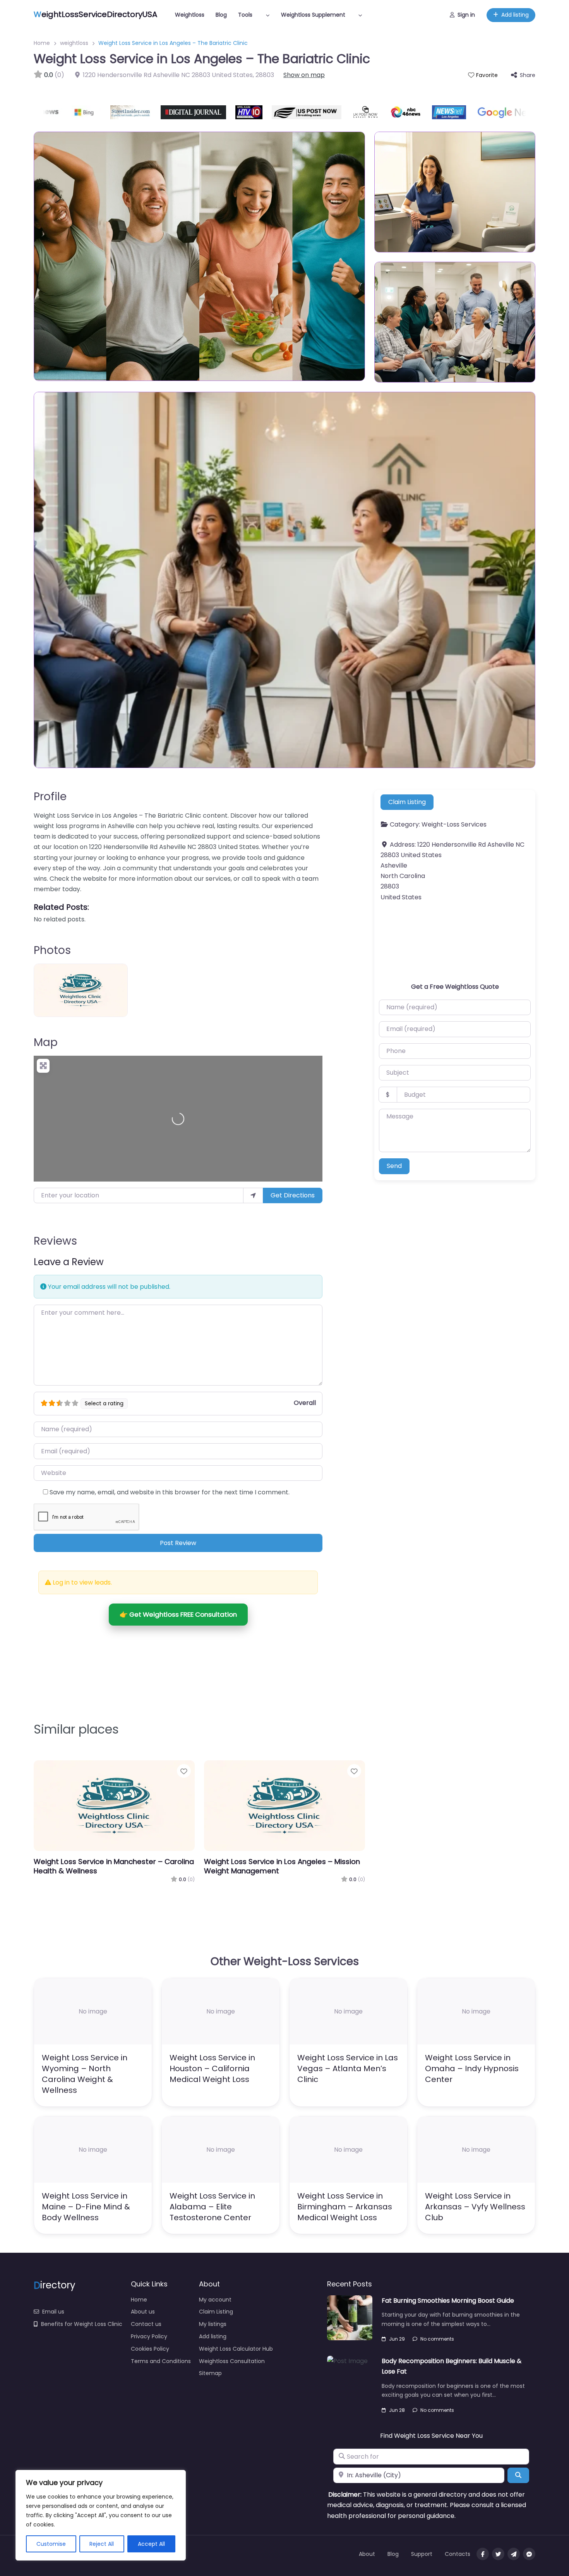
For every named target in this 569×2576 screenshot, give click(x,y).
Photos (52, 950)
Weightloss (190, 15)
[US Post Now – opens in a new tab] (270, 112)
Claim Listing (407, 802)
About (367, 2554)
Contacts (458, 2554)
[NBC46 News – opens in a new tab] (369, 112)
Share (528, 75)
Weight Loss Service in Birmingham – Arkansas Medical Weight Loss (345, 2207)
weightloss (74, 43)
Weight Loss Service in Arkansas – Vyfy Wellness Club (475, 2207)
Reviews (55, 1241)
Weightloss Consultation (232, 2361)
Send (394, 1166)
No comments (437, 2339)
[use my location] (253, 1195)
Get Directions (293, 1195)
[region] (101, 2515)
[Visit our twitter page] (498, 2554)
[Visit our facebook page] (483, 2554)
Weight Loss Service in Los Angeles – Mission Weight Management (282, 1866)
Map (46, 1042)
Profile (50, 797)
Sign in (466, 15)
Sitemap (210, 2373)
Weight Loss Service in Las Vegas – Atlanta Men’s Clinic (348, 2068)
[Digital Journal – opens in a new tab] (156, 112)
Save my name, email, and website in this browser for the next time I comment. (170, 1492)
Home (42, 43)
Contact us (146, 2324)
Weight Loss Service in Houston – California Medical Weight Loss (212, 2068)
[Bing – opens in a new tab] (50, 112)
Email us (53, 2312)
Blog (221, 15)
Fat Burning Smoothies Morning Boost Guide (448, 2301)
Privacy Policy (149, 2336)
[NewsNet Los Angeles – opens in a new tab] (412, 112)
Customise (51, 2544)
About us (143, 2312)
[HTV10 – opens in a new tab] (212, 112)
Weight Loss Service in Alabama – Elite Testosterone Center (212, 2207)
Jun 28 (397, 2410)
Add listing (515, 15)
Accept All (151, 2544)
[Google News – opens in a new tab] (472, 112)
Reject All (102, 2544)
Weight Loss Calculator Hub (236, 2349)
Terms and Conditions (161, 2361)
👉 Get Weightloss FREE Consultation (178, 1614)
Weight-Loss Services (454, 825)
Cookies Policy (150, 2349)
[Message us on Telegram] (514, 2554)
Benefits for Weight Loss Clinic (82, 2324)
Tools (245, 15)
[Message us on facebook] (529, 2554)
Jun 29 (397, 2339)
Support (422, 2554)
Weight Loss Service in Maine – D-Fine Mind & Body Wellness (86, 2207)
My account (215, 2300)
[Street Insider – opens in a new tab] (94, 112)
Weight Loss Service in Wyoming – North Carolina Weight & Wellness (85, 2074)
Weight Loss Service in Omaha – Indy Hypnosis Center (472, 2068)
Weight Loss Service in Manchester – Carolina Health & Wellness (114, 1866)
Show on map (304, 75)
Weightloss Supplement (313, 15)
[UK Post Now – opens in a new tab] (328, 112)
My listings (213, 2324)
